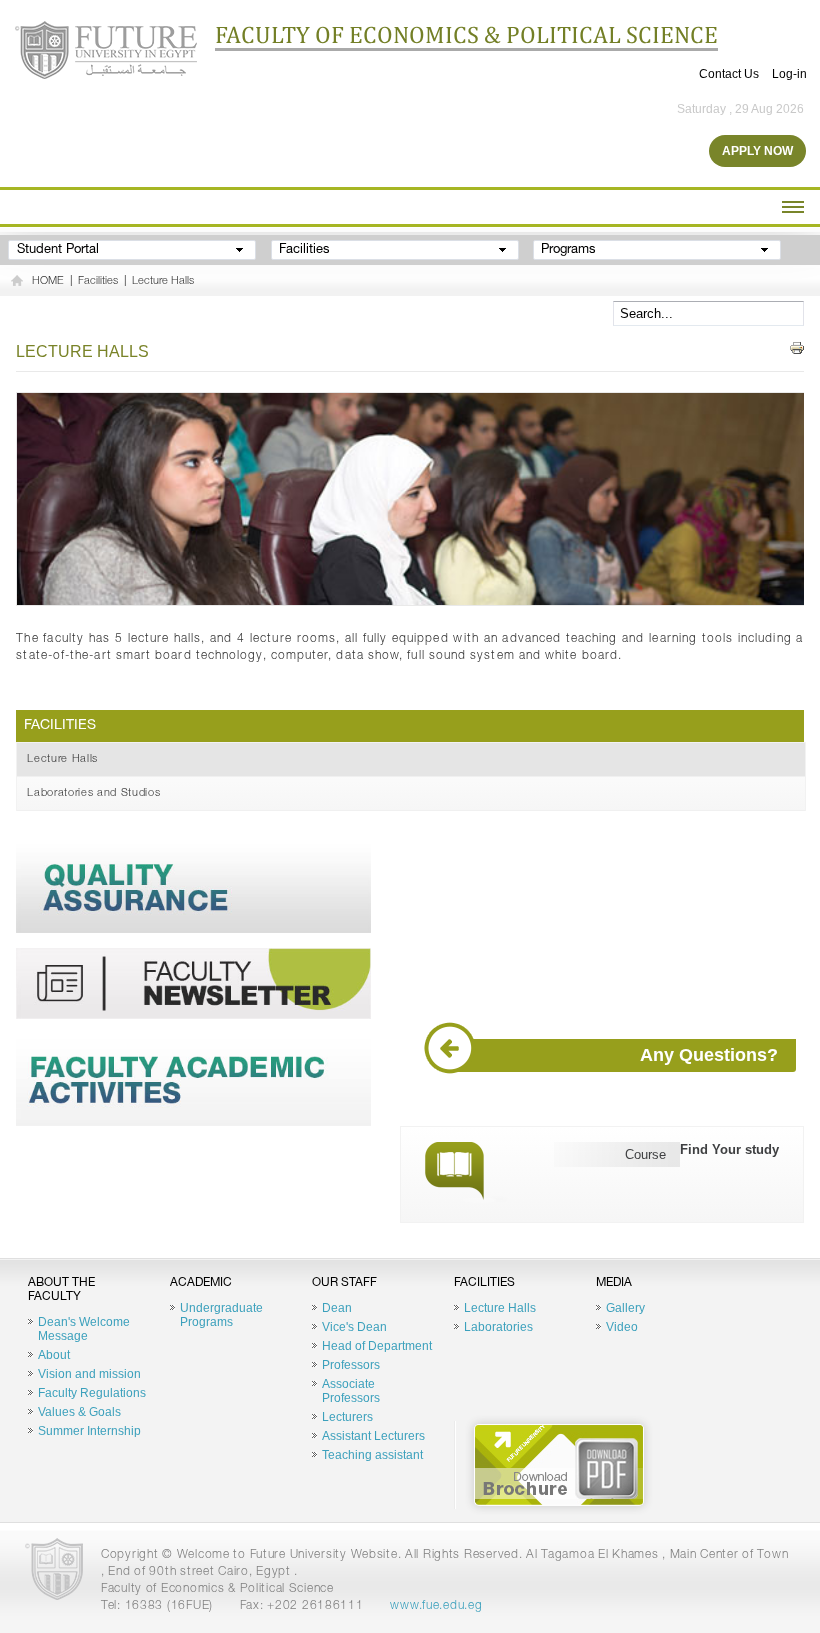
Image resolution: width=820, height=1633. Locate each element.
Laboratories (498, 1327)
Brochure (559, 1465)
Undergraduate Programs (221, 1315)
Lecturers (347, 1417)
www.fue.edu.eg (436, 1606)
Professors (351, 1365)
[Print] (797, 348)
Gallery (625, 1308)
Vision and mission (89, 1374)
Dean (337, 1308)
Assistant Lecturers (373, 1436)
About (54, 1355)
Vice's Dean (354, 1327)
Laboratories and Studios (93, 793)
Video (622, 1327)
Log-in (789, 74)
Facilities (98, 281)
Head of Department (377, 1346)
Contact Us (729, 74)
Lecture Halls (163, 281)
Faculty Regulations (92, 1393)
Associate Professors (351, 1391)
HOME (48, 281)
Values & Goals (79, 1412)
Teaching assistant (372, 1455)
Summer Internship (89, 1431)
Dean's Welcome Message (84, 1329)
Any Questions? (709, 1055)
